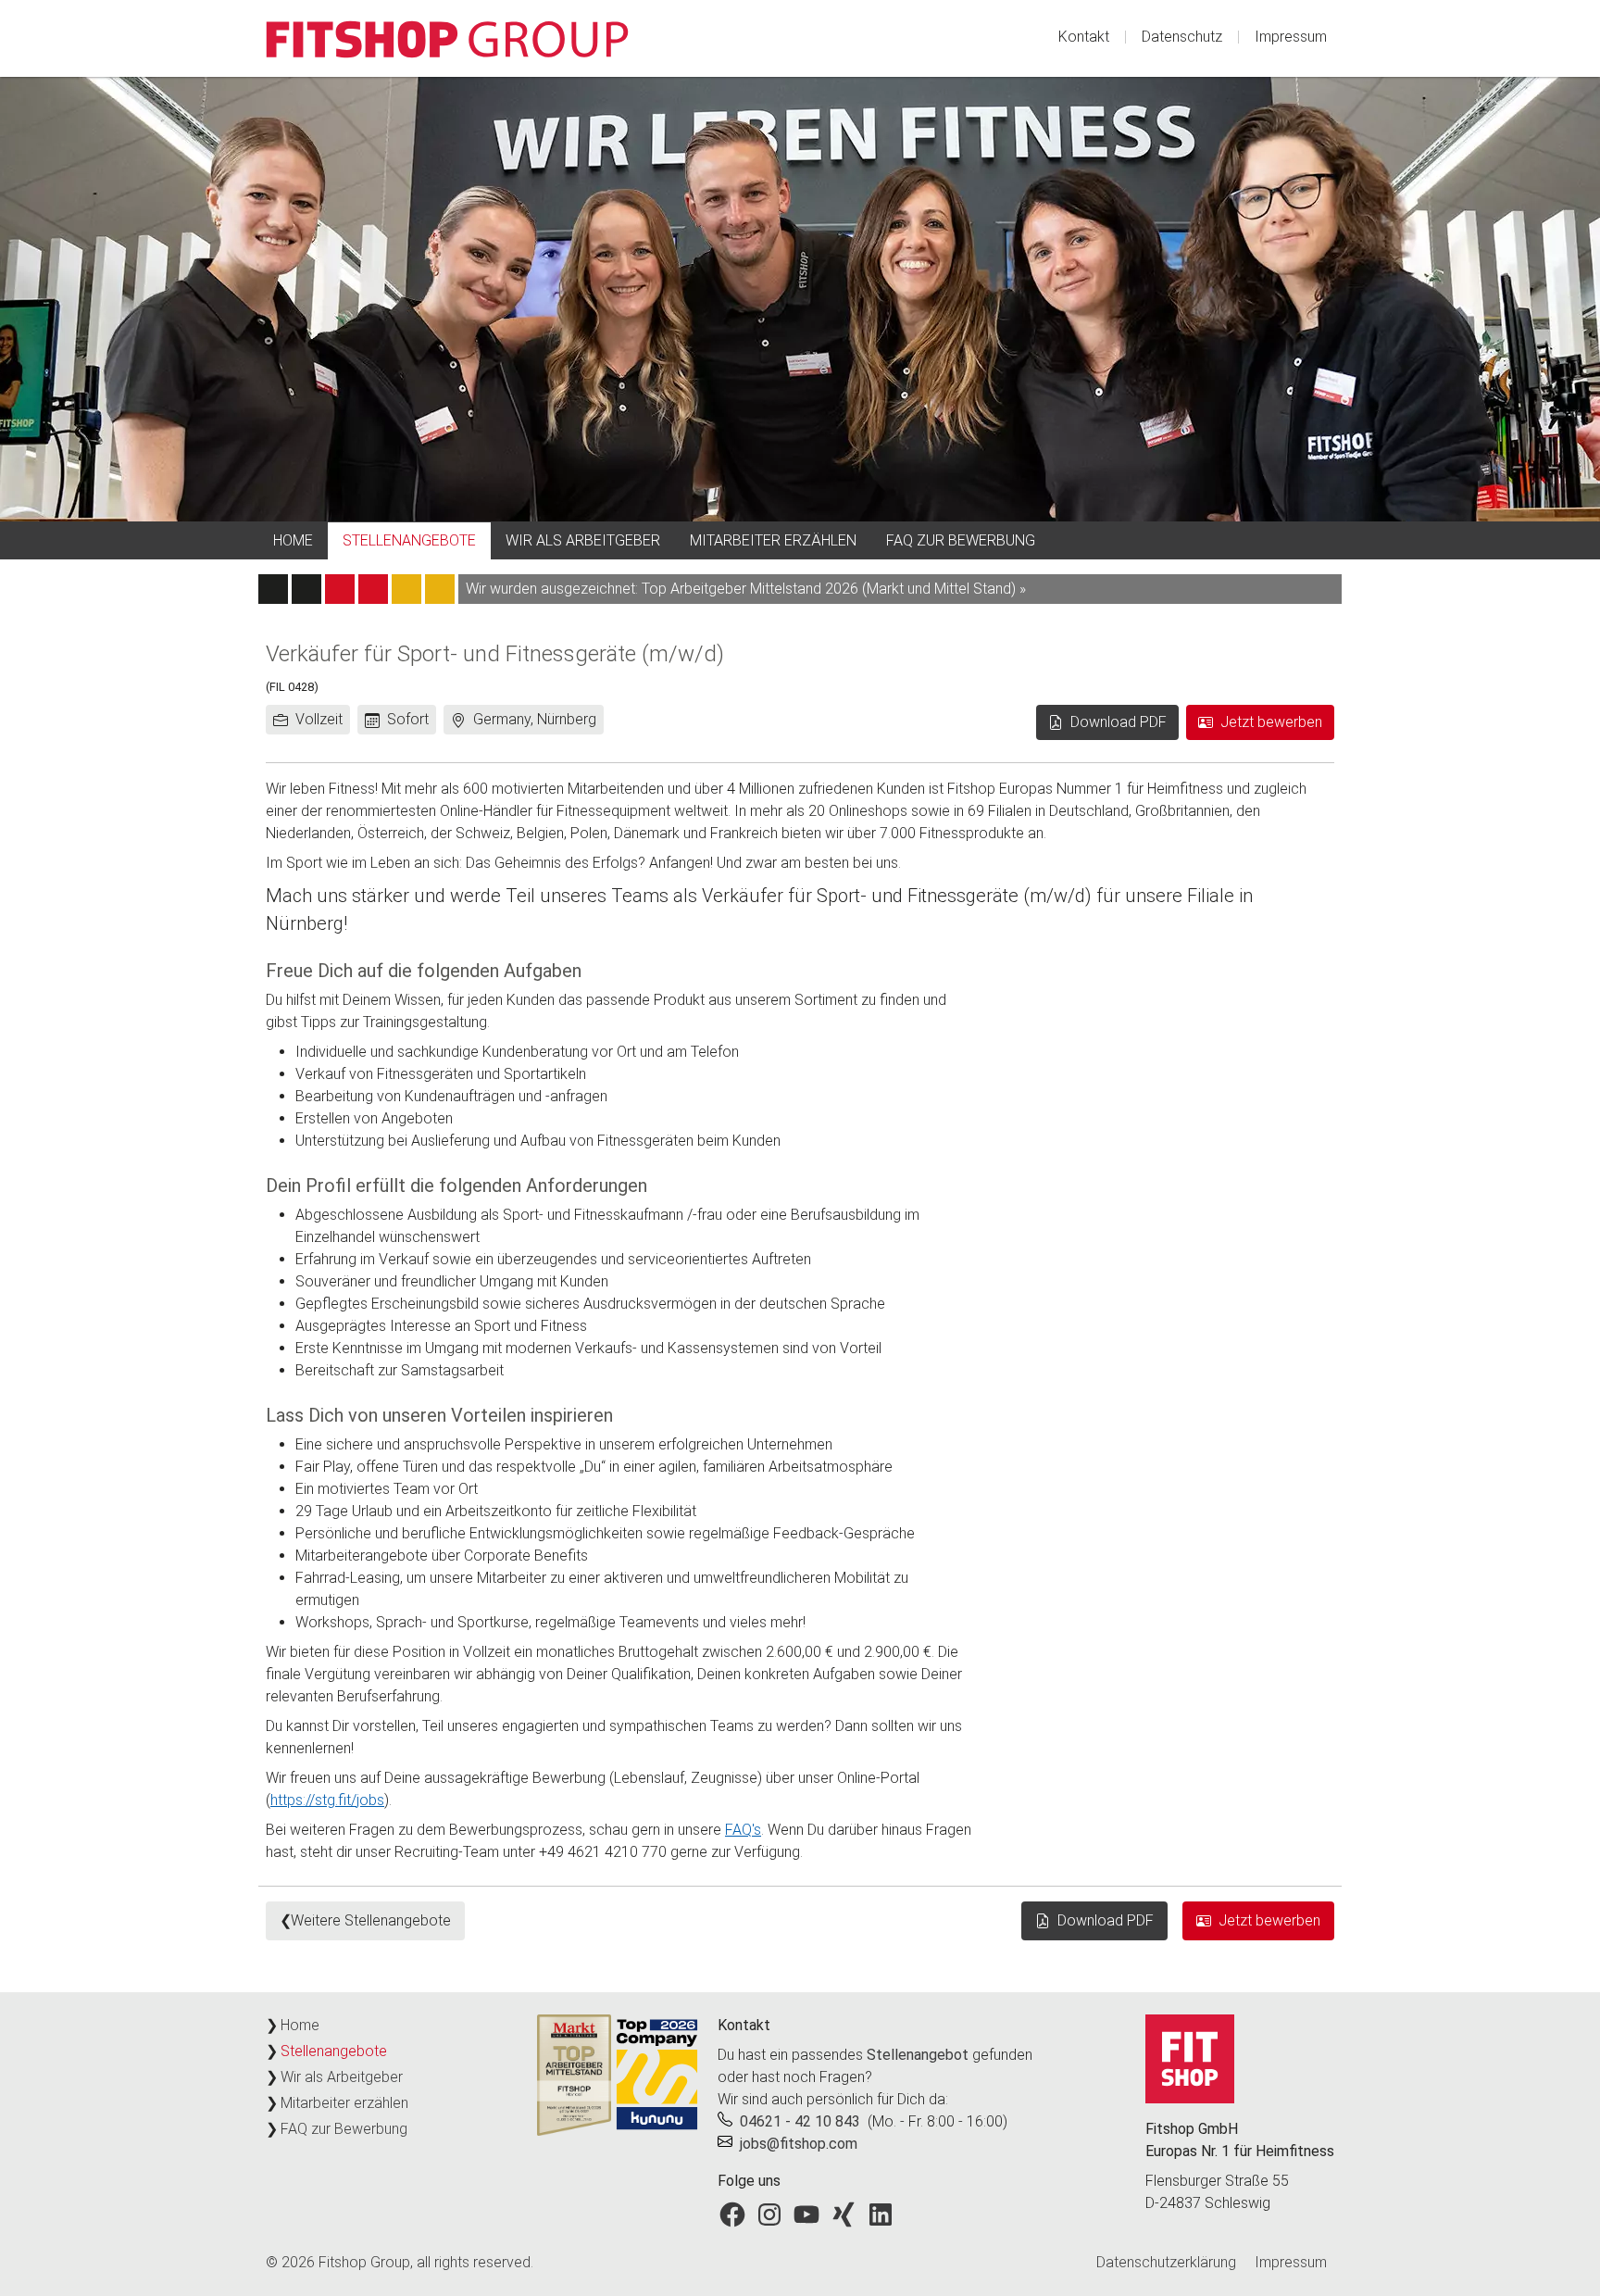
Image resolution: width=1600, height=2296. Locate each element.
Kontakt (1084, 37)
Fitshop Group (364, 2262)
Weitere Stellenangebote (371, 1920)
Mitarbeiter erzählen (773, 540)
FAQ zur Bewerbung (961, 540)
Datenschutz (1182, 37)
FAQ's (743, 1830)
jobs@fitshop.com (799, 2144)
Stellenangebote (409, 540)
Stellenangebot (918, 2055)
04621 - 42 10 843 (800, 2121)
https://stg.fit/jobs (327, 1800)
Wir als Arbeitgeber (583, 540)
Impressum (1291, 37)
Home (293, 540)
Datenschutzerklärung (1166, 2262)
